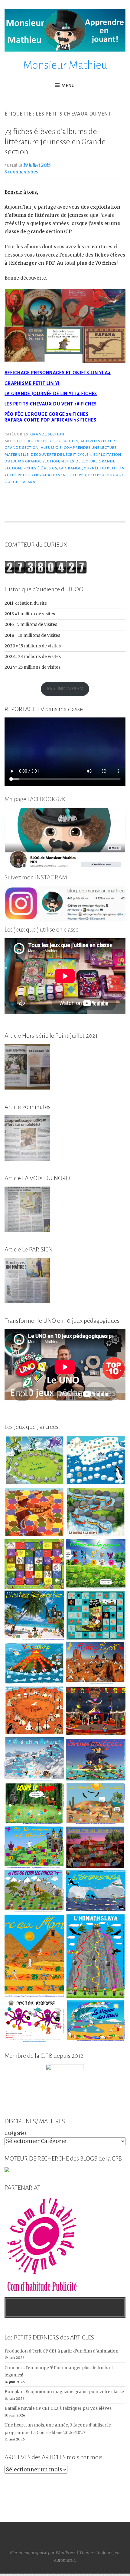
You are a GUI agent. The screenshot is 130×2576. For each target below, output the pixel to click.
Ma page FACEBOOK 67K (35, 799)
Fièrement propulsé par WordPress (43, 2553)
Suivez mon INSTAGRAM (36, 877)
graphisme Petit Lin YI (32, 383)
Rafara (28, 482)
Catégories (16, 2133)
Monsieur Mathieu (65, 65)
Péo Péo (78, 475)
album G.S (51, 448)
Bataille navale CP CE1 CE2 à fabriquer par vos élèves (58, 2408)
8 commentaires (21, 172)
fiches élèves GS (40, 468)
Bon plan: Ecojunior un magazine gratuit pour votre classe (64, 2392)
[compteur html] (46, 572)
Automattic (65, 2560)
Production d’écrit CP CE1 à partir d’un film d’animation (62, 2351)
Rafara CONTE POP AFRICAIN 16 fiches (50, 420)
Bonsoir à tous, (21, 192)
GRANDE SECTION (47, 434)
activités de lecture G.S (53, 441)
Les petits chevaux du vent (39, 475)
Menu (68, 86)
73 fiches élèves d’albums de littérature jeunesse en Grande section (55, 142)
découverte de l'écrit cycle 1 (61, 455)
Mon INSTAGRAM (65, 689)
